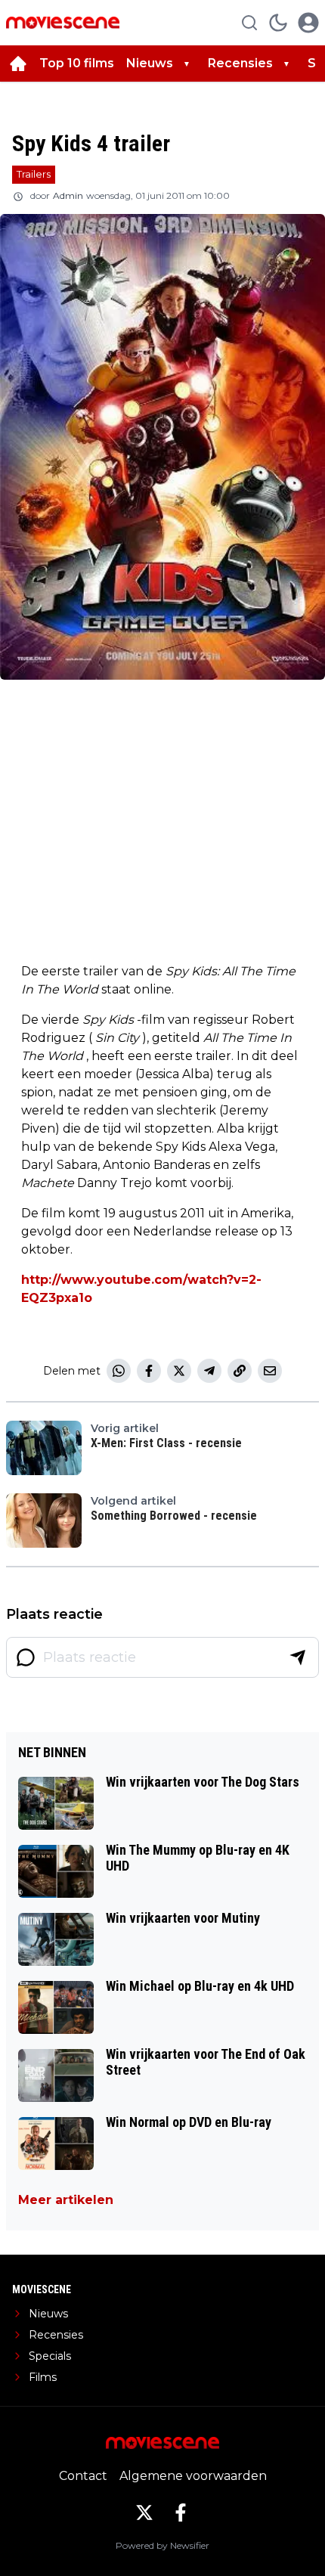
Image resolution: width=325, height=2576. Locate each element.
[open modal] (308, 23)
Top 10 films (77, 63)
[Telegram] (209, 1371)
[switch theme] (278, 23)
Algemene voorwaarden (193, 2476)
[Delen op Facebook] (149, 1371)
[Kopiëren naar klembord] (240, 1371)
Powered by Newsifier (162, 2545)
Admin (68, 195)
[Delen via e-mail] (270, 1371)
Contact (83, 2476)
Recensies (240, 63)
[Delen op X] (179, 1371)
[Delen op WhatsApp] (119, 1371)
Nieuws (150, 63)
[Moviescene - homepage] (63, 22)
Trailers (34, 174)
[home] (18, 64)
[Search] (249, 23)
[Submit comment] (298, 1657)
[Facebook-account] (181, 2512)
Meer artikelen (66, 2200)
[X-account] (144, 2512)
